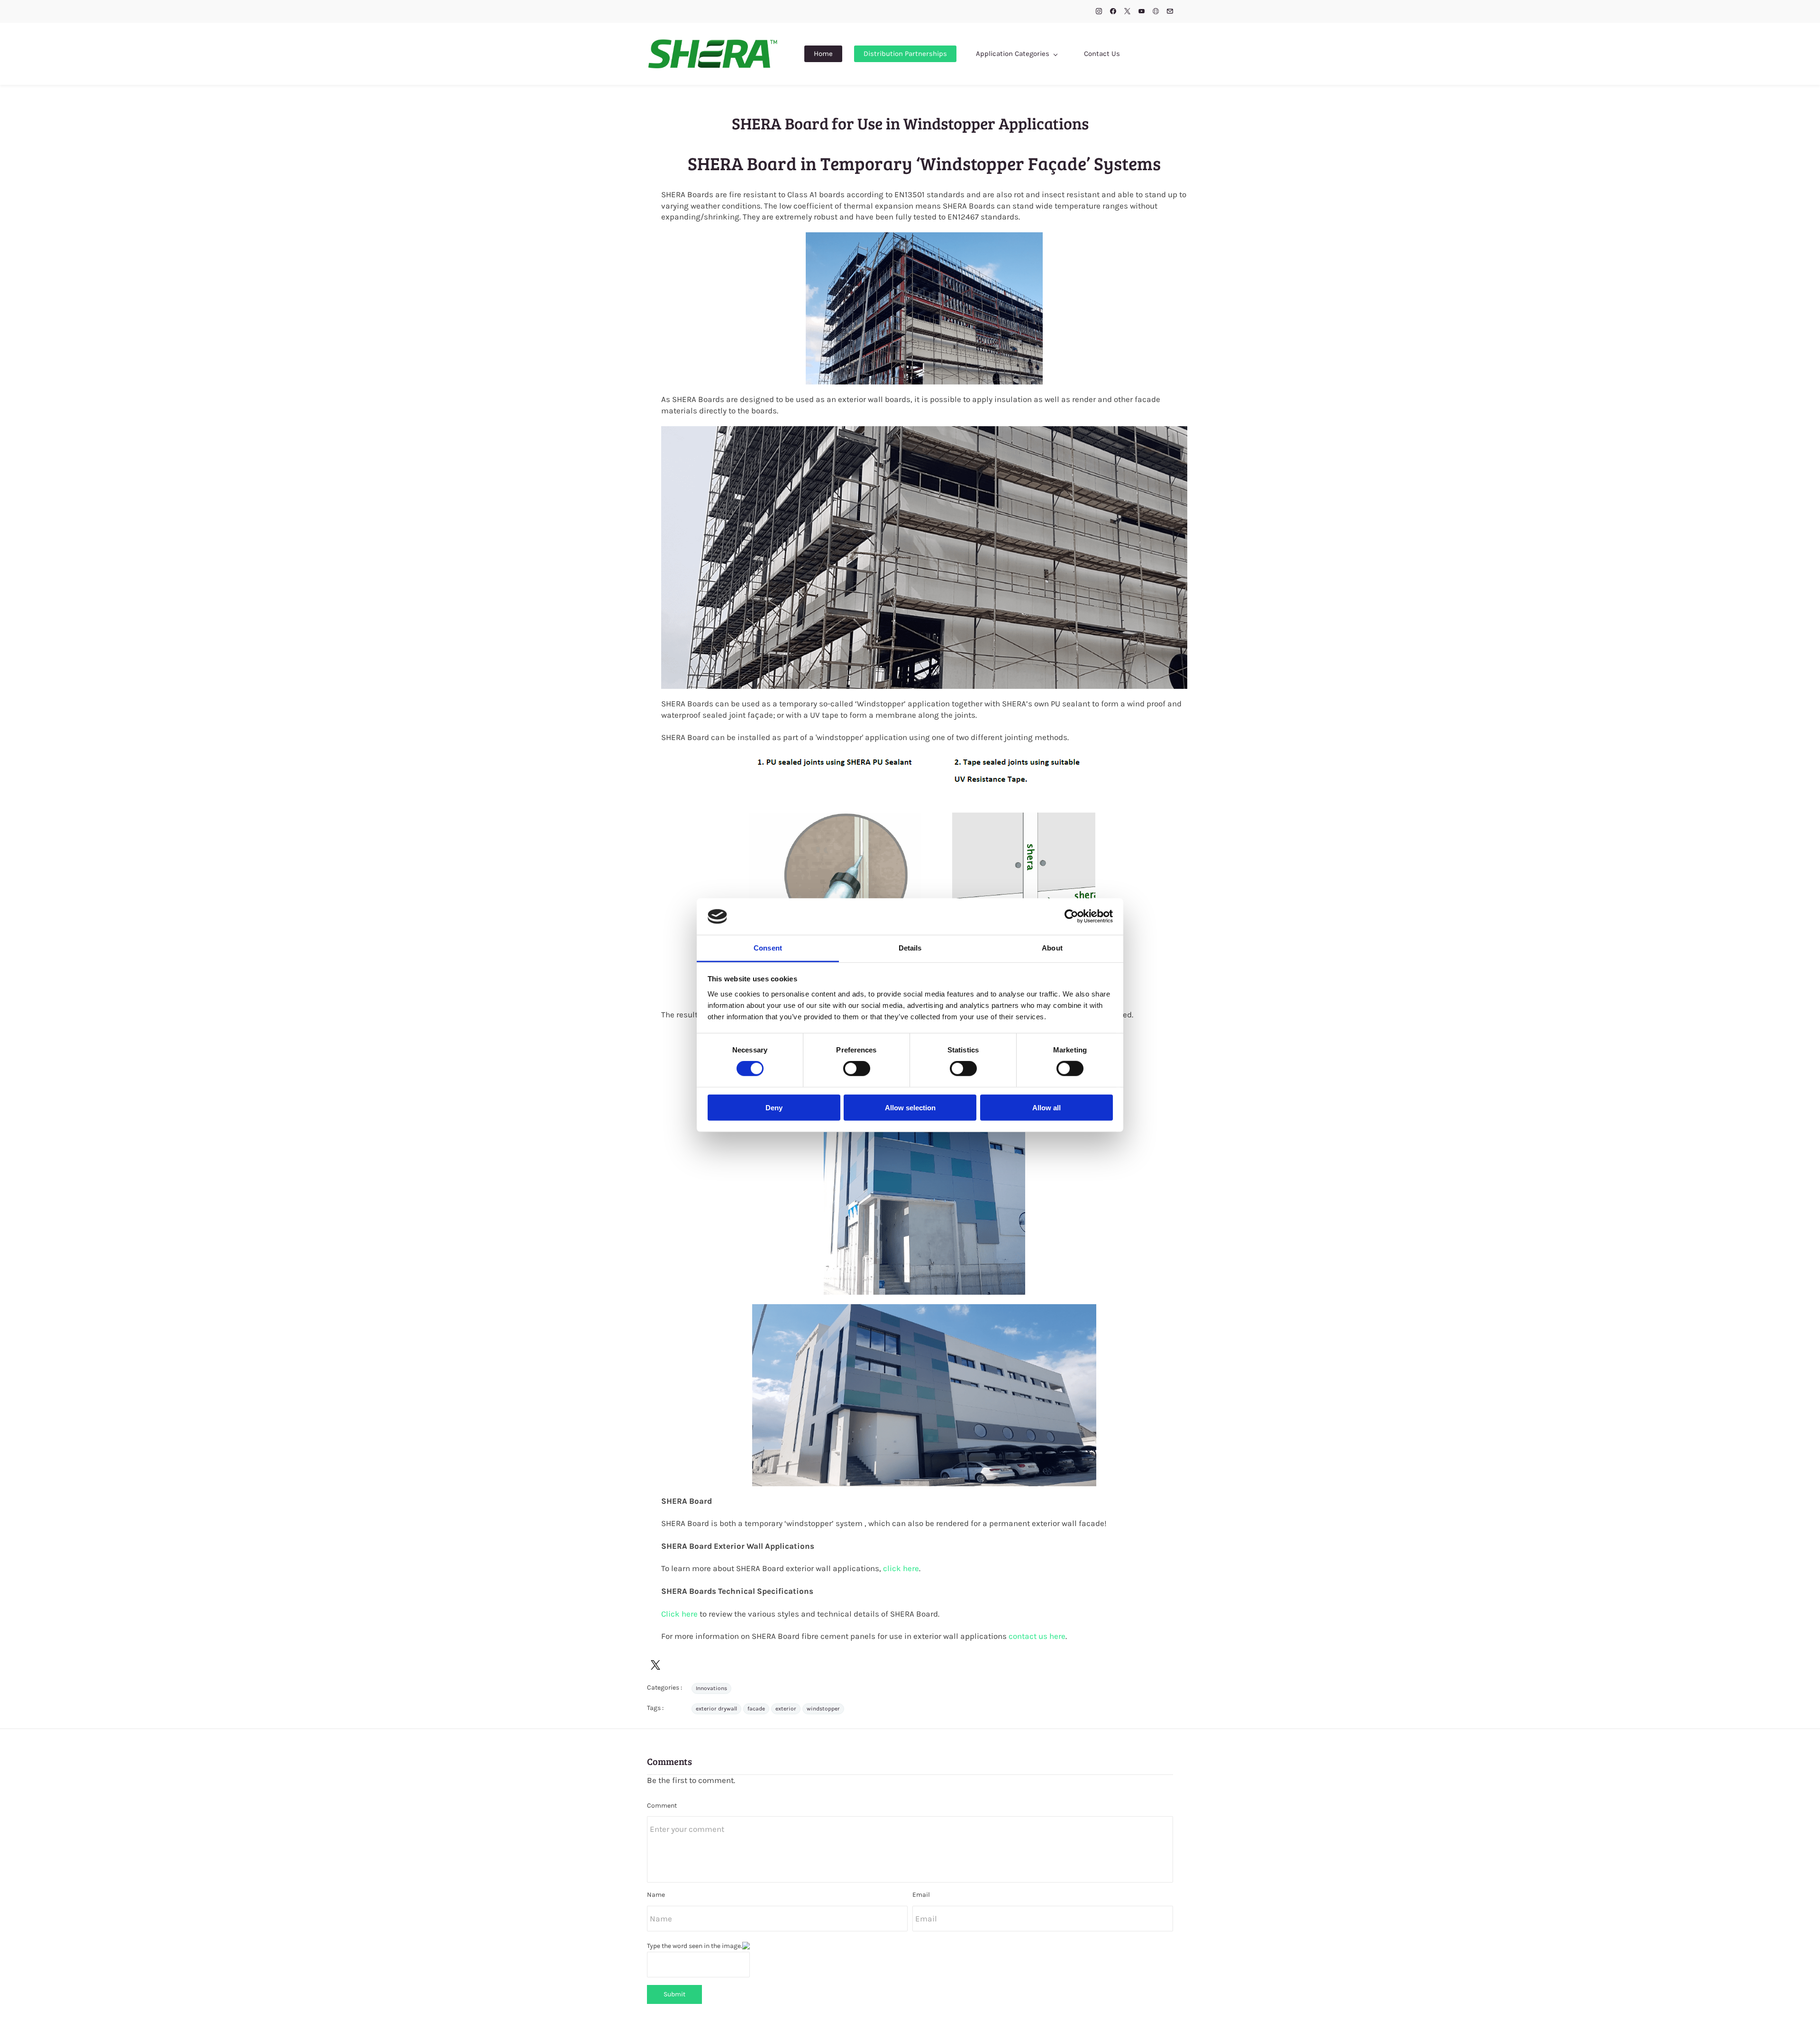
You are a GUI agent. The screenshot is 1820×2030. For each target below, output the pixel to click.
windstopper (823, 1709)
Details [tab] (910, 948)
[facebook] (1113, 12)
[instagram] (1099, 12)
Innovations (711, 1688)
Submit (674, 1994)
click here (901, 1568)
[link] (924, 238)
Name (656, 1895)
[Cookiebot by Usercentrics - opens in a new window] (1071, 916)
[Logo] (713, 54)
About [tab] (1052, 948)
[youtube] (1142, 12)
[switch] (857, 1069)
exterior (786, 1709)
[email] (1170, 12)
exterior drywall (716, 1709)
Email (921, 1895)
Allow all (1046, 1107)
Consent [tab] (768, 948)
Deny (774, 1107)
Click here (679, 1614)
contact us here (1037, 1636)
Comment (662, 1806)
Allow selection (910, 1107)
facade (756, 1709)
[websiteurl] (1156, 12)
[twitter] (1127, 12)
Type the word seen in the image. (695, 1946)
